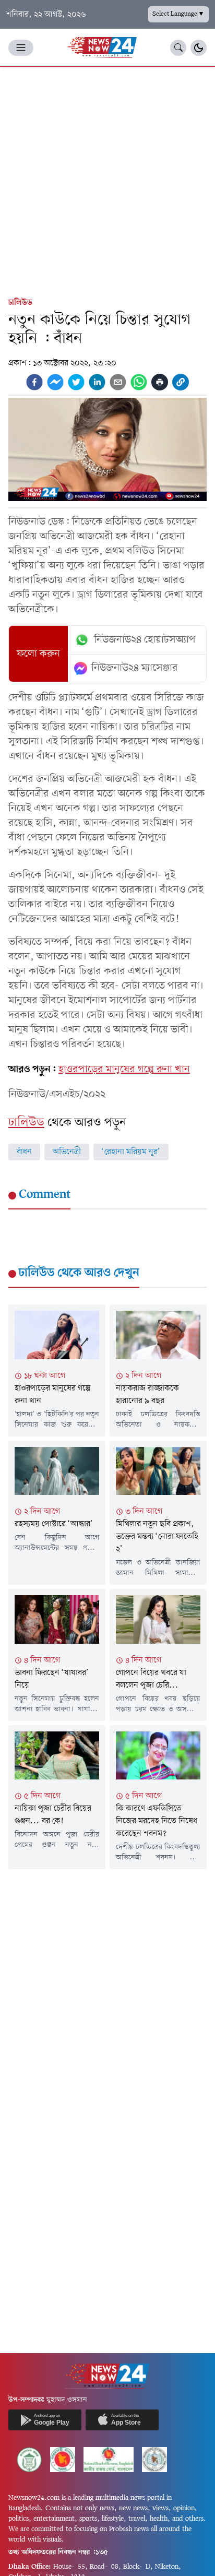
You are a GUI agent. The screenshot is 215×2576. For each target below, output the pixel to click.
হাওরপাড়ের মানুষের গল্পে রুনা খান (124, 1070)
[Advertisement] (107, 180)
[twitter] (76, 382)
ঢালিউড (20, 303)
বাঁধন (24, 1152)
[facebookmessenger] (55, 382)
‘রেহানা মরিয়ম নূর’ (131, 1152)
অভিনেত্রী (67, 1152)
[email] (118, 382)
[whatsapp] (139, 382)
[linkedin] (97, 382)
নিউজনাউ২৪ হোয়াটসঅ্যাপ (145, 640)
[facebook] (34, 382)
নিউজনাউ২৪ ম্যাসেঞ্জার (135, 668)
